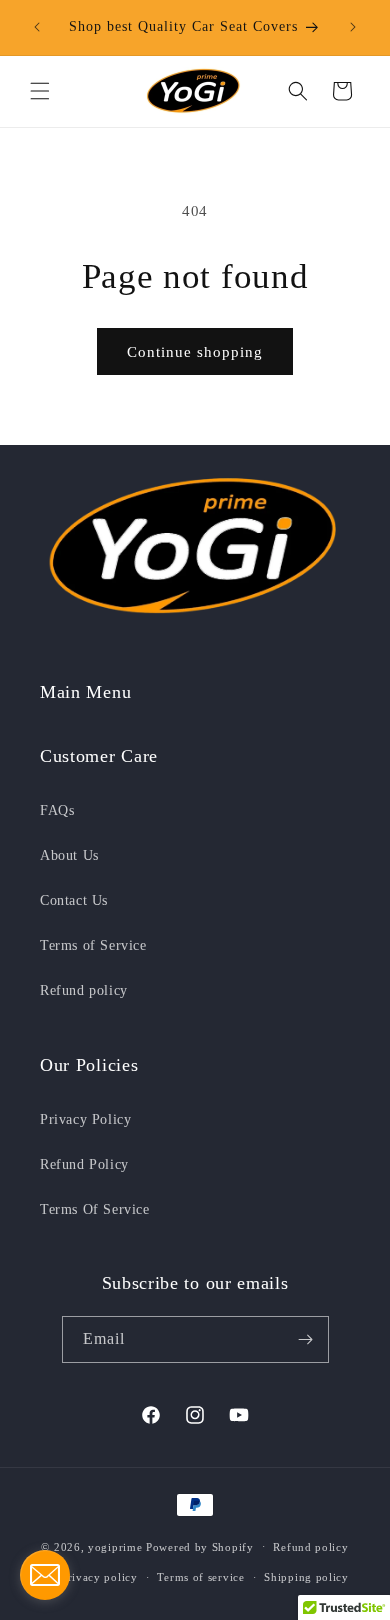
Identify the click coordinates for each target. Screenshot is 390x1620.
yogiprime (115, 1546)
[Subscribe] (306, 1339)
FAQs (57, 810)
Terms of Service (93, 945)
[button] (40, 91)
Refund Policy (84, 1164)
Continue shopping (195, 352)
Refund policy (84, 990)
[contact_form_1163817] (45, 1575)
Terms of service (200, 1577)
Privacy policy (99, 1577)
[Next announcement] (353, 27)
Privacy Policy (85, 1119)
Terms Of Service (95, 1209)
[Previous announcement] (37, 27)
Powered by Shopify (200, 1546)
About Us (69, 855)
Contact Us (74, 900)
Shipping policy (306, 1577)
